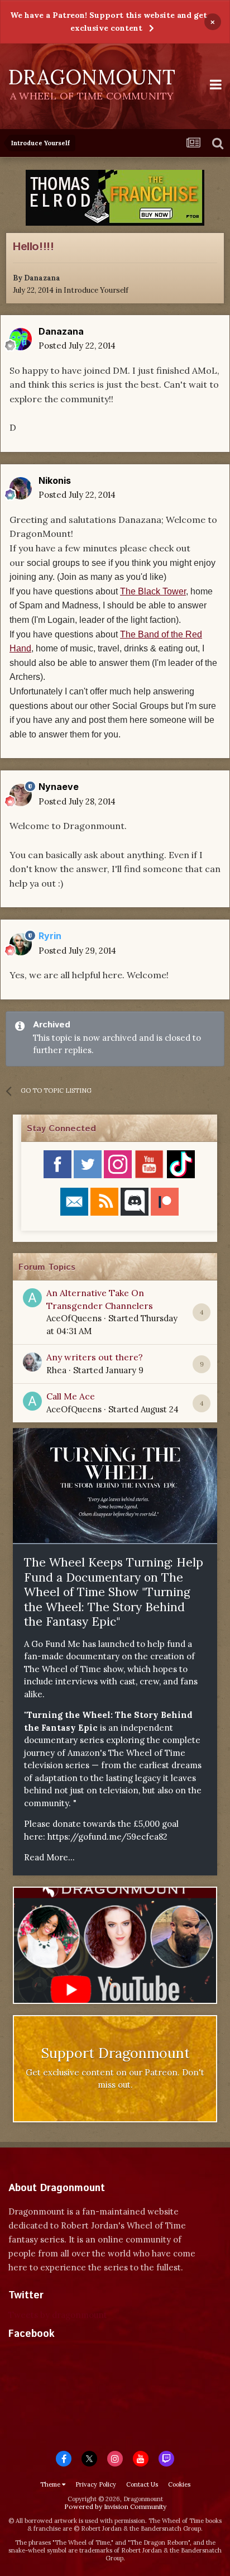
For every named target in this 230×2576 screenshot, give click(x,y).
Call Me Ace (71, 1396)
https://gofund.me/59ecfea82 (107, 1837)
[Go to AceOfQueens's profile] (32, 1298)
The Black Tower (153, 591)
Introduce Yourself (96, 290)
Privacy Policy (96, 2484)
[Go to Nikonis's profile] (21, 488)
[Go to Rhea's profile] (32, 1362)
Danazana (42, 278)
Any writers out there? (95, 1357)
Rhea (56, 1370)
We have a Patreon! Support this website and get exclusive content (109, 22)
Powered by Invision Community (115, 2506)
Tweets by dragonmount (58, 2315)
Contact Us (142, 2484)
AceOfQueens (74, 1318)
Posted (77, 346)
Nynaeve (59, 787)
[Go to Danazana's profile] (21, 339)
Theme (51, 2484)
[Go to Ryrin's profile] (21, 944)
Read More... (49, 1857)
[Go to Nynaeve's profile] (21, 795)
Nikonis (55, 480)
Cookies (179, 2484)
